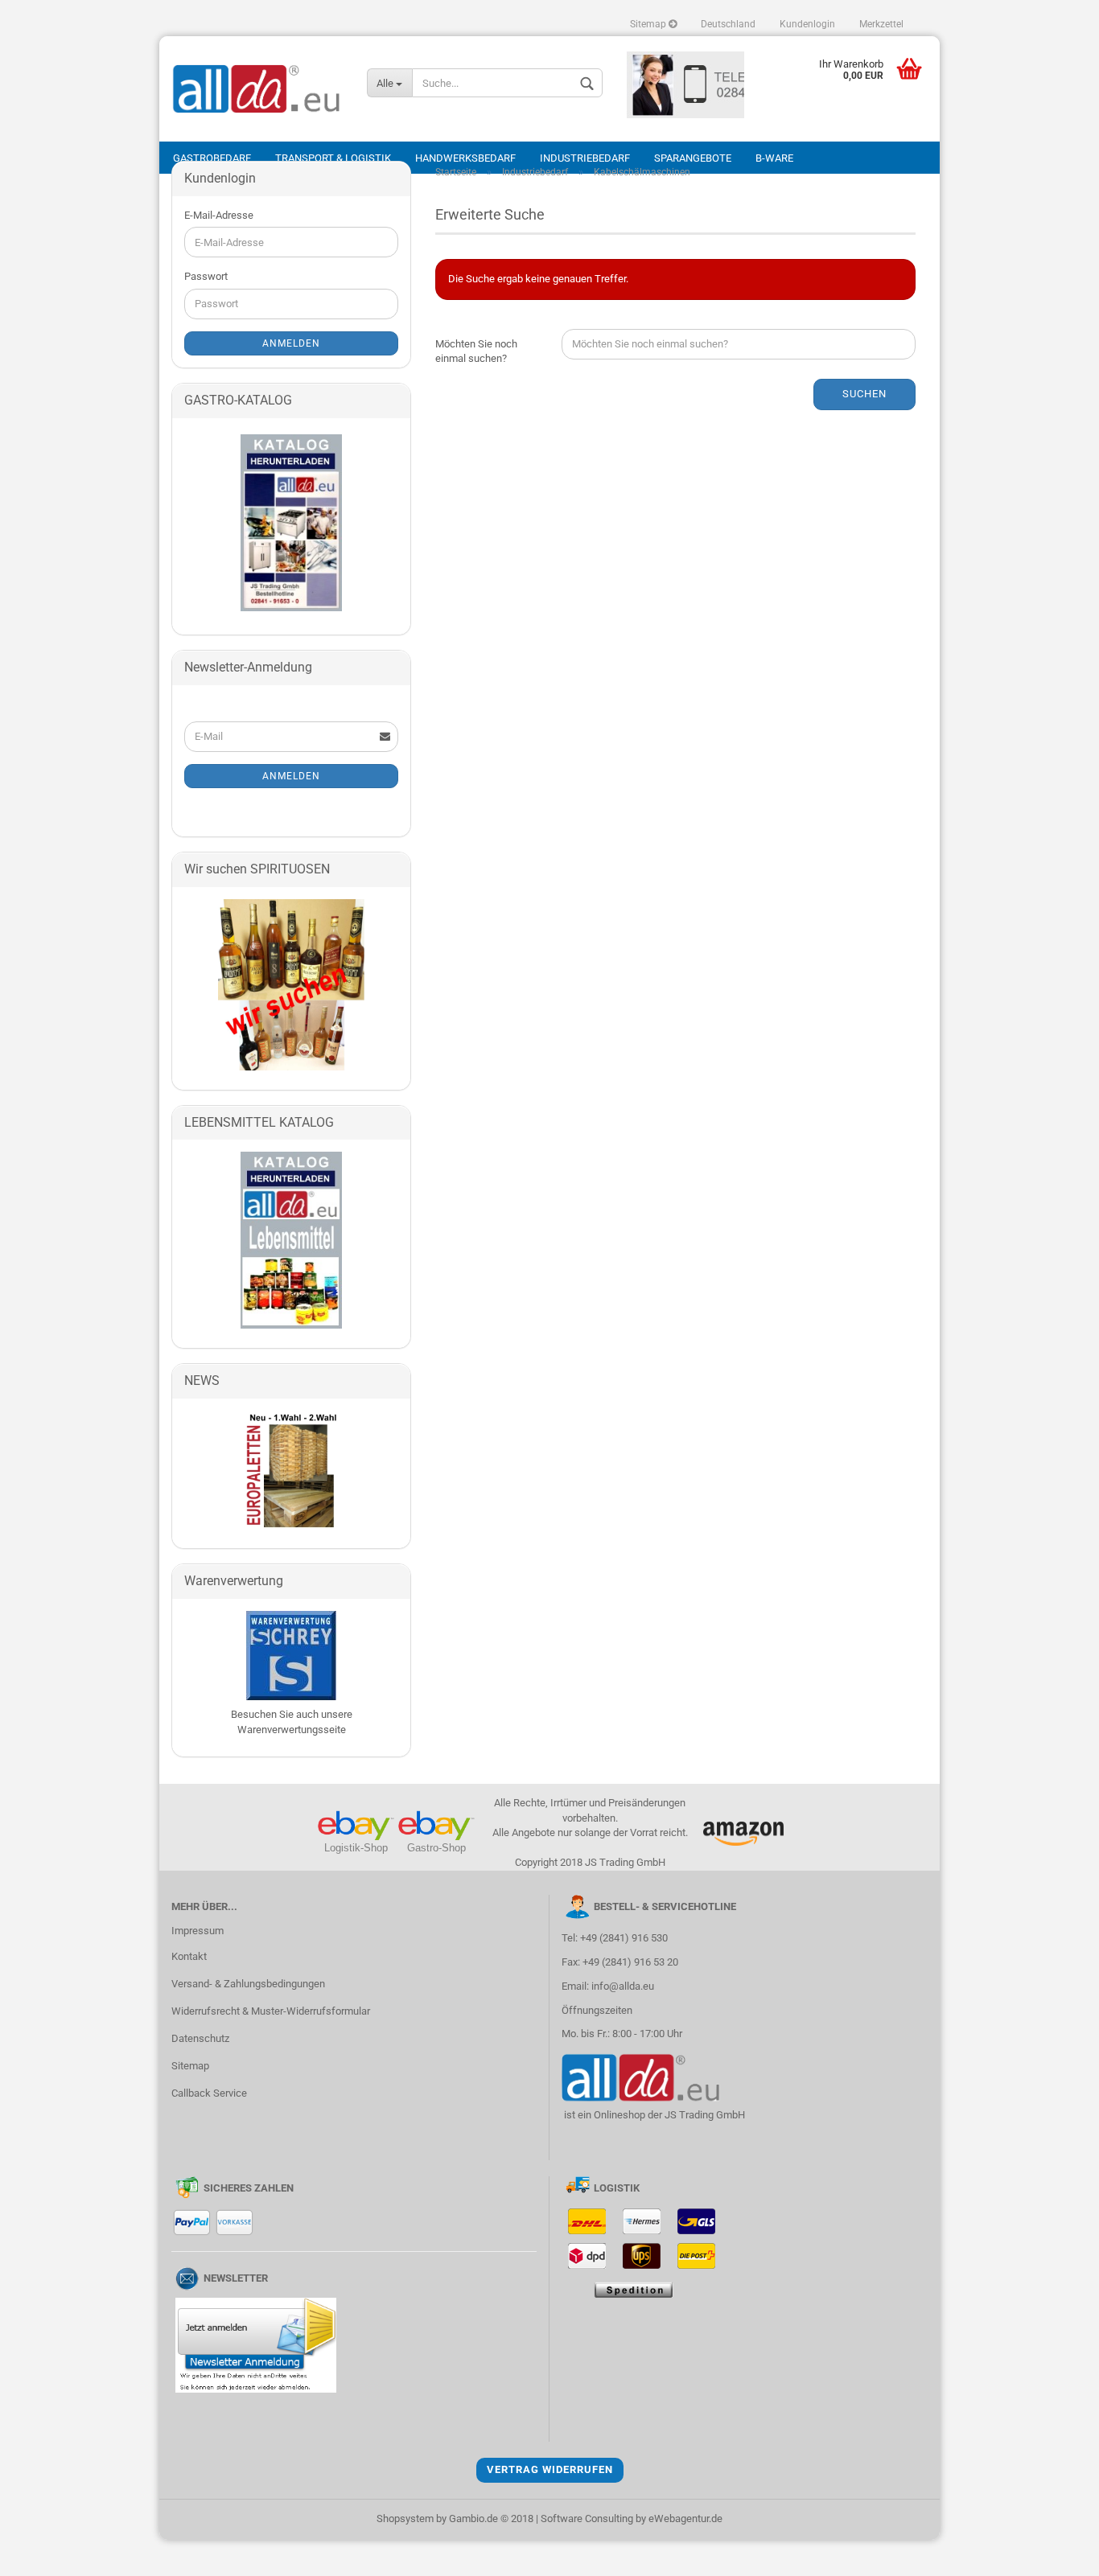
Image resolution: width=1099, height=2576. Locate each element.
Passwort (206, 276)
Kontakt (189, 1956)
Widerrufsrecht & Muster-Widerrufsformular (271, 2011)
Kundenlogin (807, 24)
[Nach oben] (1055, 2552)
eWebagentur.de (685, 2518)
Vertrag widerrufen (550, 2469)
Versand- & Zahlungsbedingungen (248, 1984)
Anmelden (291, 343)
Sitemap (649, 24)
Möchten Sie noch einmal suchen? (476, 351)
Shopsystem (405, 2518)
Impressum (198, 1931)
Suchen (864, 394)
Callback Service (209, 2093)
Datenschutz (200, 2038)
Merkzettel (881, 24)
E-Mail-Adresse (219, 215)
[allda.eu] (257, 89)
